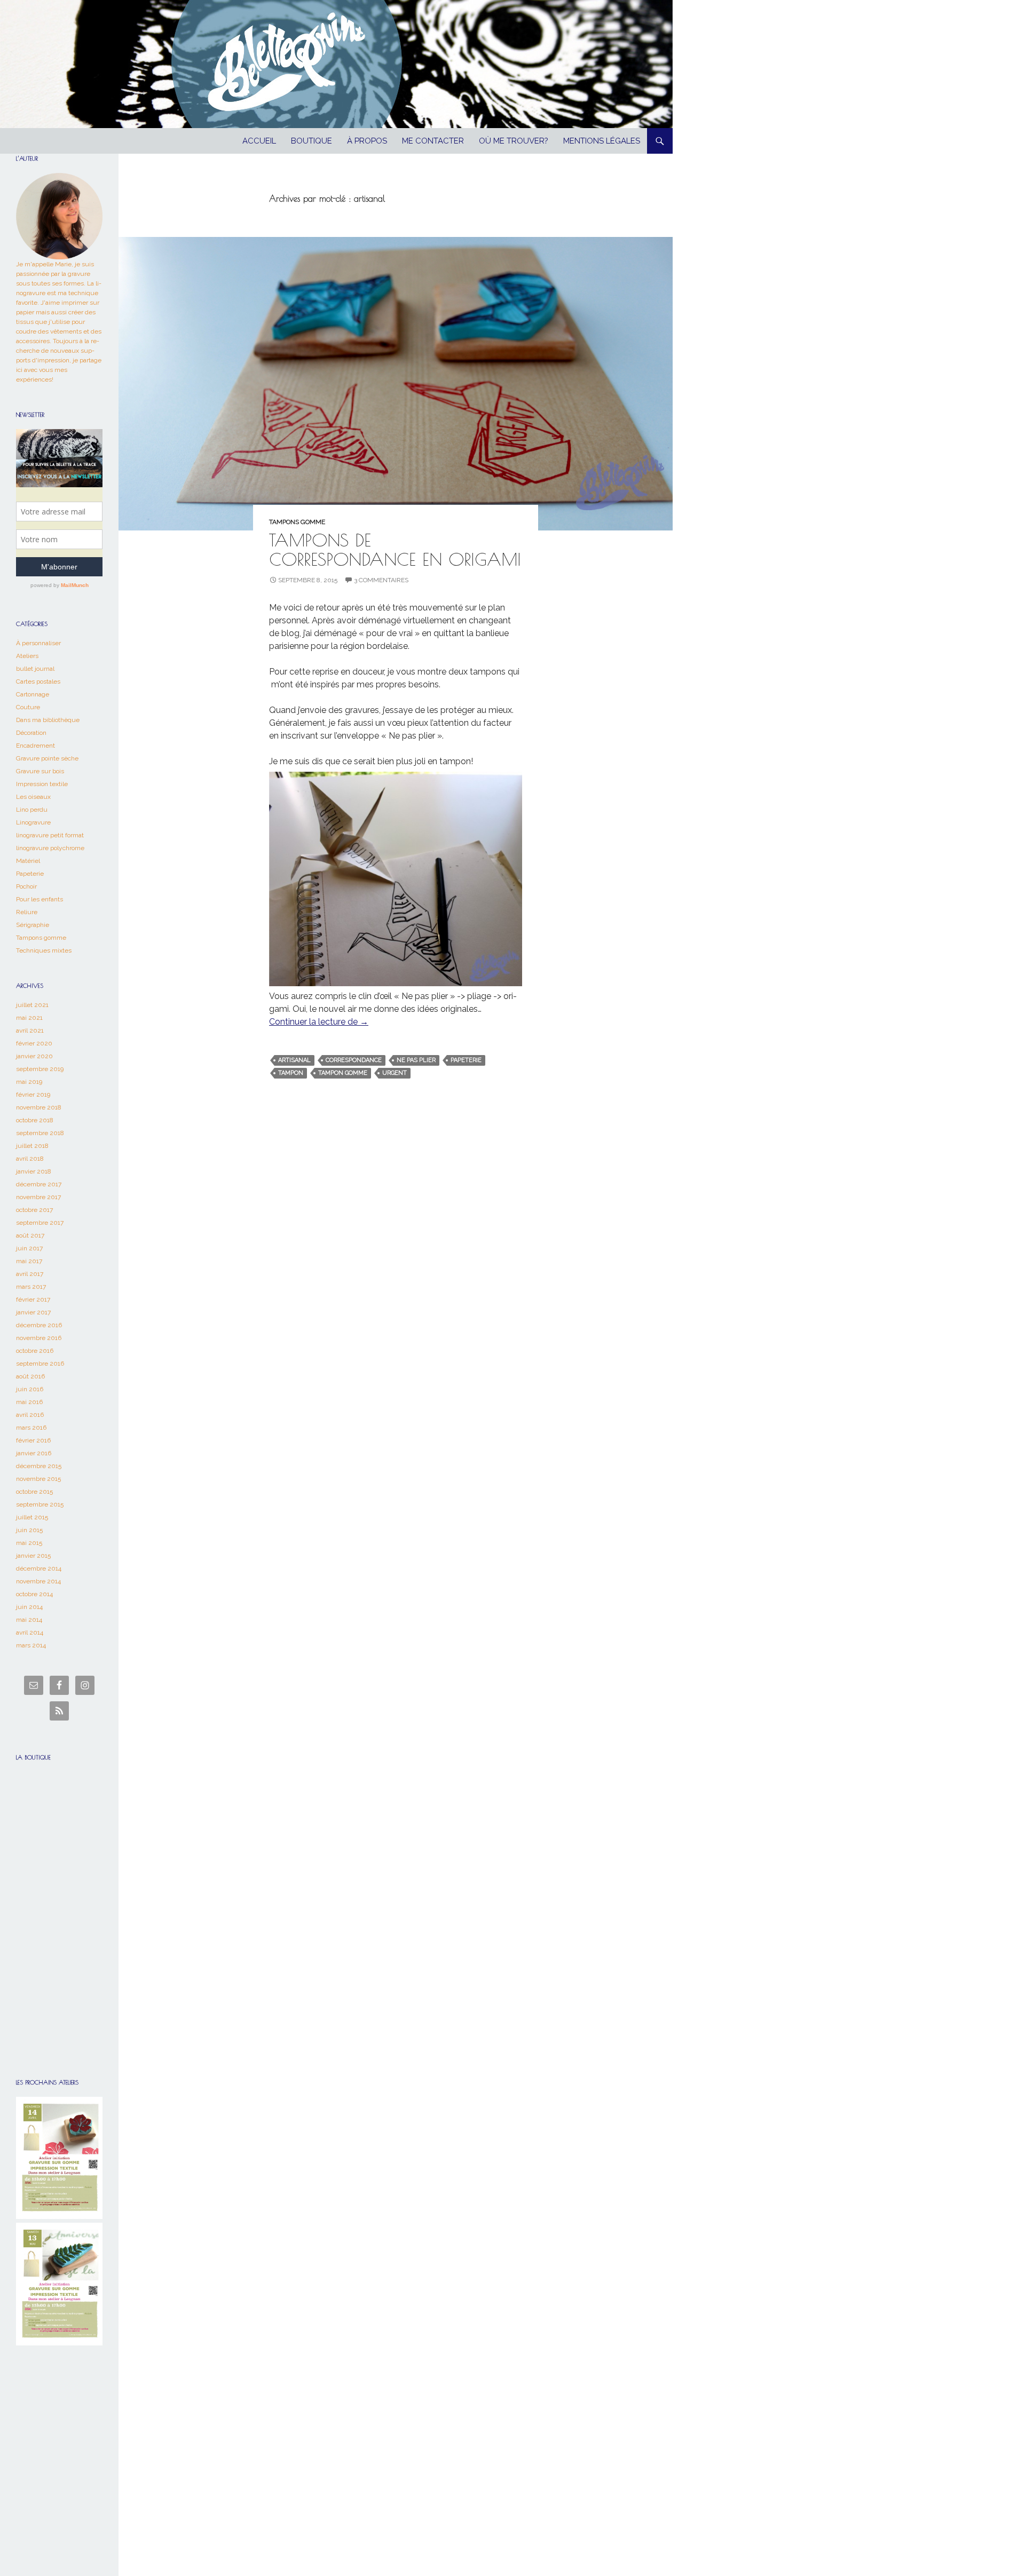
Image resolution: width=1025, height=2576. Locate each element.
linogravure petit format (50, 835)
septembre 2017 (40, 1223)
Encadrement (36, 746)
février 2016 (33, 1440)
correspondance (354, 1060)
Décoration (31, 733)
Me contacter (433, 141)
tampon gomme (343, 1073)
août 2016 (30, 1376)
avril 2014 (30, 1632)
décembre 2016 (39, 1325)
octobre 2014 (34, 1594)
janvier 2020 (34, 1056)
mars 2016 (31, 1428)
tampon (291, 1073)
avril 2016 (30, 1415)
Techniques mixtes (44, 950)
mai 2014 (29, 1620)
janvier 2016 (34, 1453)
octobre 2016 (35, 1351)
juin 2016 (30, 1389)
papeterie (466, 1060)
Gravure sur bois (40, 771)
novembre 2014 (38, 1581)
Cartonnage (33, 694)
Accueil (259, 141)
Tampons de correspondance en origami (395, 549)
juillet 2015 (32, 1517)
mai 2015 (29, 1543)
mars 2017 (31, 1287)
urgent (395, 1073)
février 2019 (33, 1095)
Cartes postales (38, 681)
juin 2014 (29, 1607)
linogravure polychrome (50, 848)
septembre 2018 (40, 1133)
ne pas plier (416, 1060)
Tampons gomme (297, 522)
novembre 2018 (39, 1107)
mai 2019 (29, 1082)
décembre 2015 (39, 1466)
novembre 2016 (39, 1338)
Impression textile (42, 784)
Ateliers (27, 656)
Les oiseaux (33, 797)
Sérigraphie (33, 925)
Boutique (312, 141)
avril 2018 (30, 1159)
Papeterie (30, 874)
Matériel (28, 861)
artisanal (294, 1060)
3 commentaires (381, 580)
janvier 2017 (33, 1312)
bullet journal (35, 669)
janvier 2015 (33, 1556)
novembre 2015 (38, 1479)
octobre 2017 (34, 1210)
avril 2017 (30, 1274)
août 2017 (30, 1235)
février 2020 (34, 1043)
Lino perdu (32, 810)
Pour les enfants (40, 899)
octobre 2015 (34, 1492)
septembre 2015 (40, 1504)
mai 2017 (29, 1261)
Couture (28, 707)
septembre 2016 (40, 1364)
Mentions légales (602, 141)
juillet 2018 (32, 1146)
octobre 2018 (35, 1120)
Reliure (27, 912)
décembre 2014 (39, 1568)
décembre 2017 (39, 1184)
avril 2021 (30, 1031)
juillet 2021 (32, 1005)
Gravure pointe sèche (47, 758)
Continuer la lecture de (319, 1022)
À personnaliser (38, 643)
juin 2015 (29, 1530)
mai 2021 (29, 1018)
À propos (367, 141)
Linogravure (33, 822)
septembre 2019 (40, 1069)
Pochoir (26, 886)
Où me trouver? (514, 141)
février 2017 (33, 1299)
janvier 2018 (34, 1171)
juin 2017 (29, 1248)
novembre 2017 (38, 1197)
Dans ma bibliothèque (48, 720)
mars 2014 (31, 1645)
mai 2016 (29, 1402)
